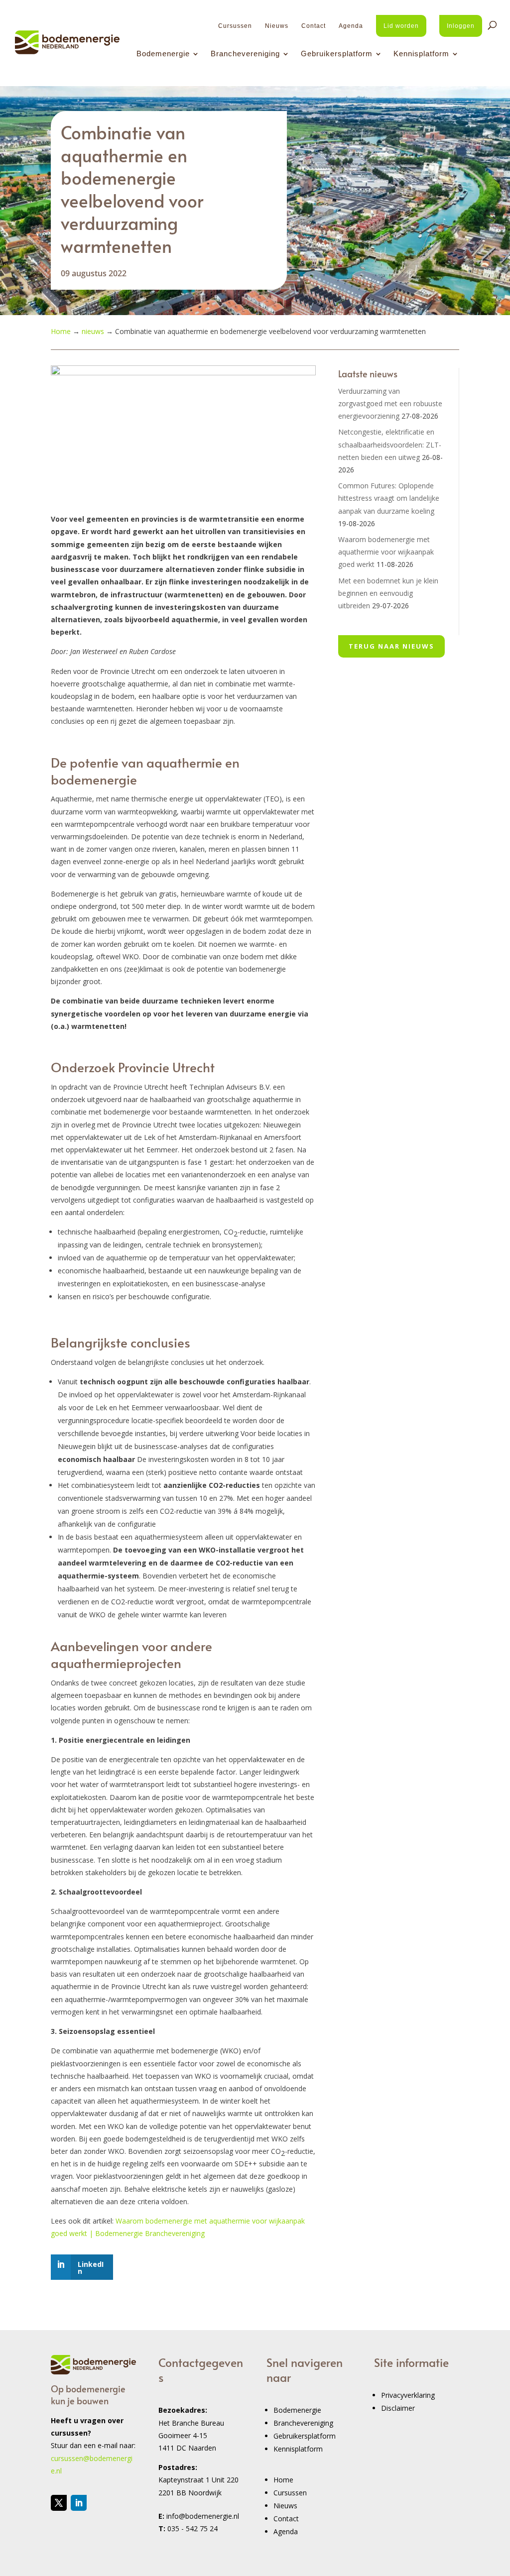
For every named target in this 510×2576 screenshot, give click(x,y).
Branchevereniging (245, 54)
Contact (314, 26)
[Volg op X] (59, 2503)
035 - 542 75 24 (192, 2528)
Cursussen (235, 26)
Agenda (351, 26)
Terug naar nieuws (391, 646)
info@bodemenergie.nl (203, 2516)
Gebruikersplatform (337, 54)
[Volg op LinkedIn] (79, 2503)
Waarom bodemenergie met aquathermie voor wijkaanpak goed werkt (386, 552)
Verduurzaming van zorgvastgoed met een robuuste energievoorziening (390, 403)
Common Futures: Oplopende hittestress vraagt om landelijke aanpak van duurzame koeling (389, 498)
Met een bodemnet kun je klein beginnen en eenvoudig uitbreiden (388, 593)
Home (283, 2480)
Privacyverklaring (408, 2395)
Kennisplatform (421, 54)
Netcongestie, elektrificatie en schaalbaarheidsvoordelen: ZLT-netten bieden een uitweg (390, 444)
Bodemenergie (163, 54)
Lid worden (401, 26)
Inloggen (461, 26)
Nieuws (277, 26)
